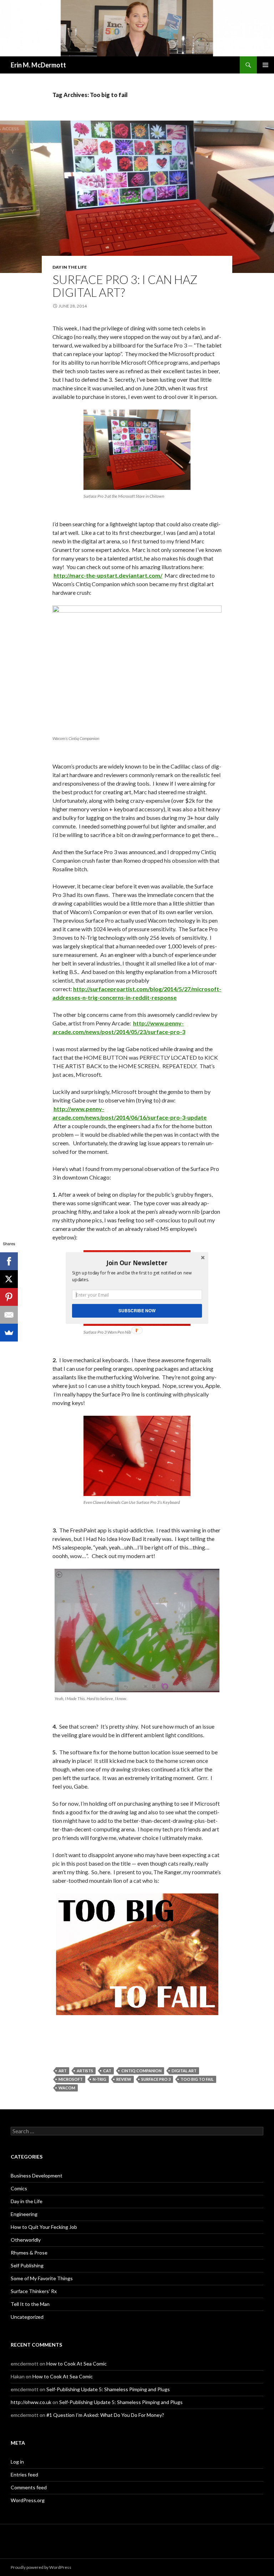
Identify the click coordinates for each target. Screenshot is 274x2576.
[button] (137, 1263)
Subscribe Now (137, 1311)
